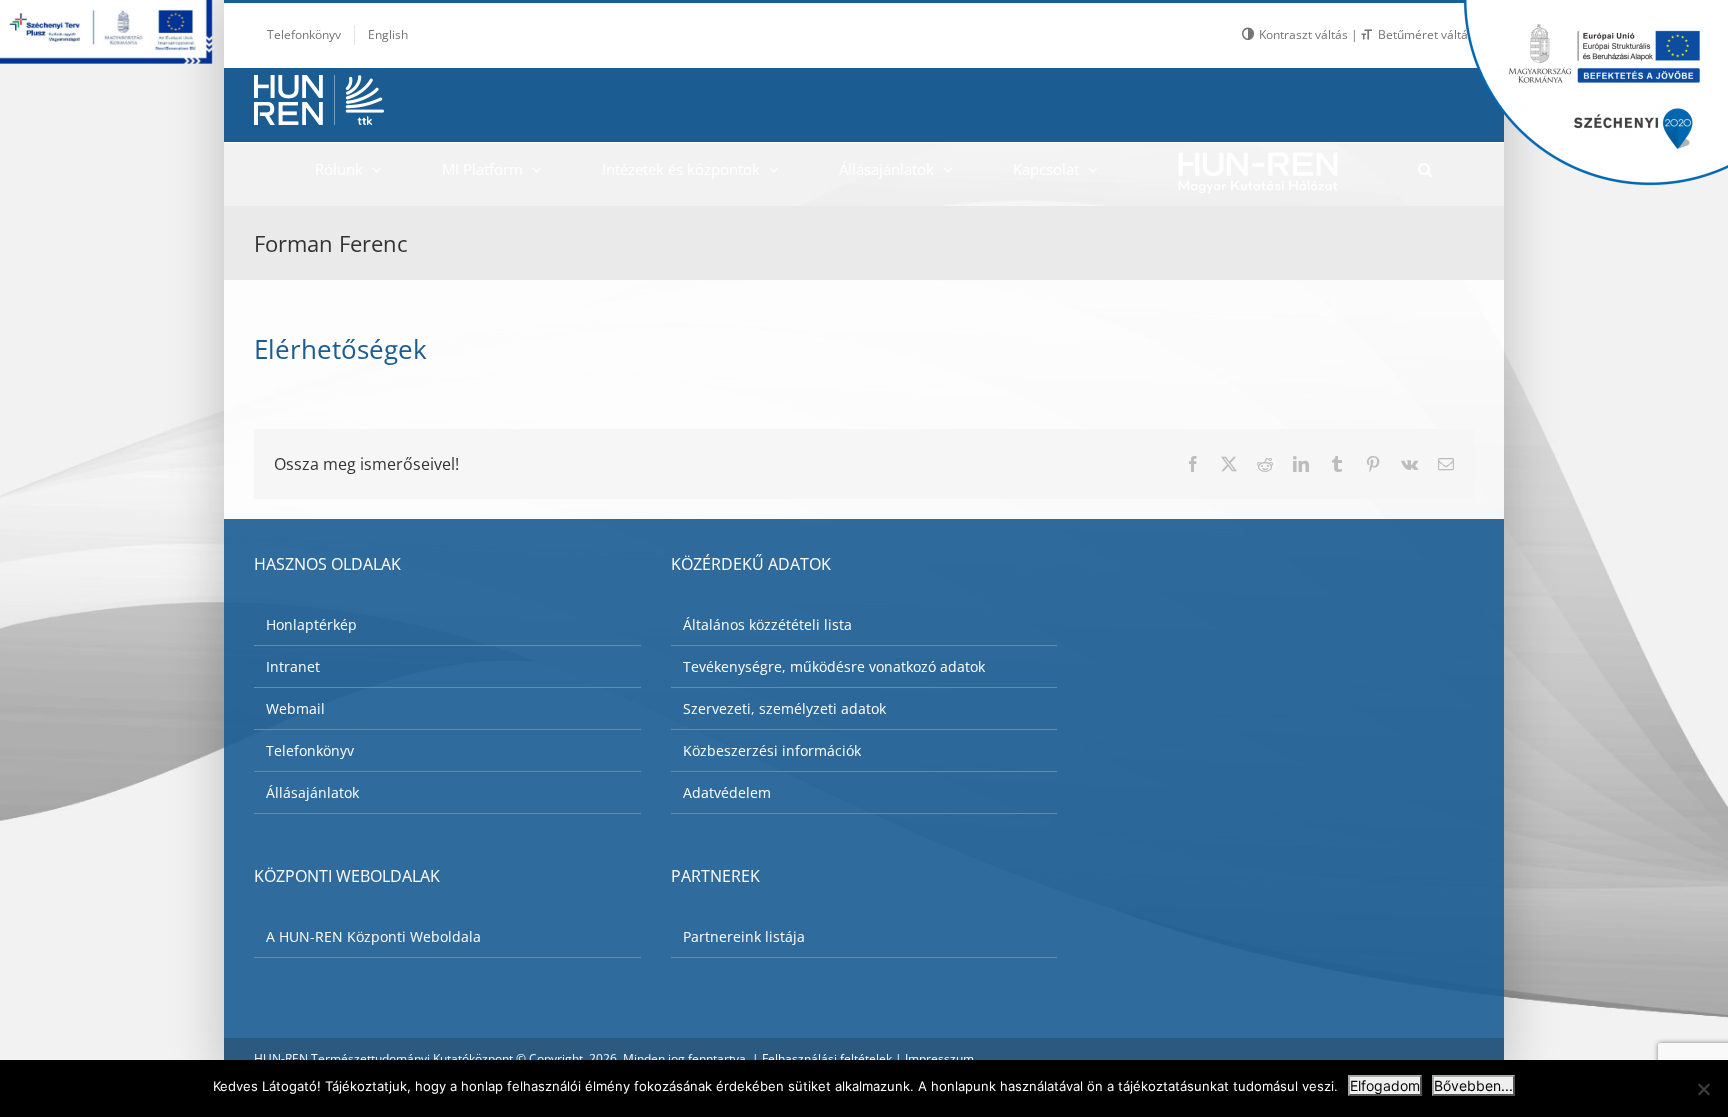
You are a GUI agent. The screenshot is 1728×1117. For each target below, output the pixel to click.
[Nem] (1703, 1089)
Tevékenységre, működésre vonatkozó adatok (834, 666)
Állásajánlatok (312, 792)
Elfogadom (1385, 1085)
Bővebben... (1473, 1085)
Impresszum (939, 1058)
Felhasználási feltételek (827, 1058)
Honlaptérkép (311, 624)
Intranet (293, 666)
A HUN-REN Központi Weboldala (373, 936)
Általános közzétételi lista (767, 624)
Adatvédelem (727, 792)
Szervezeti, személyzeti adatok (784, 708)
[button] (1424, 169)
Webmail (295, 708)
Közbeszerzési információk (772, 750)
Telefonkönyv (310, 750)
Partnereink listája (744, 936)
